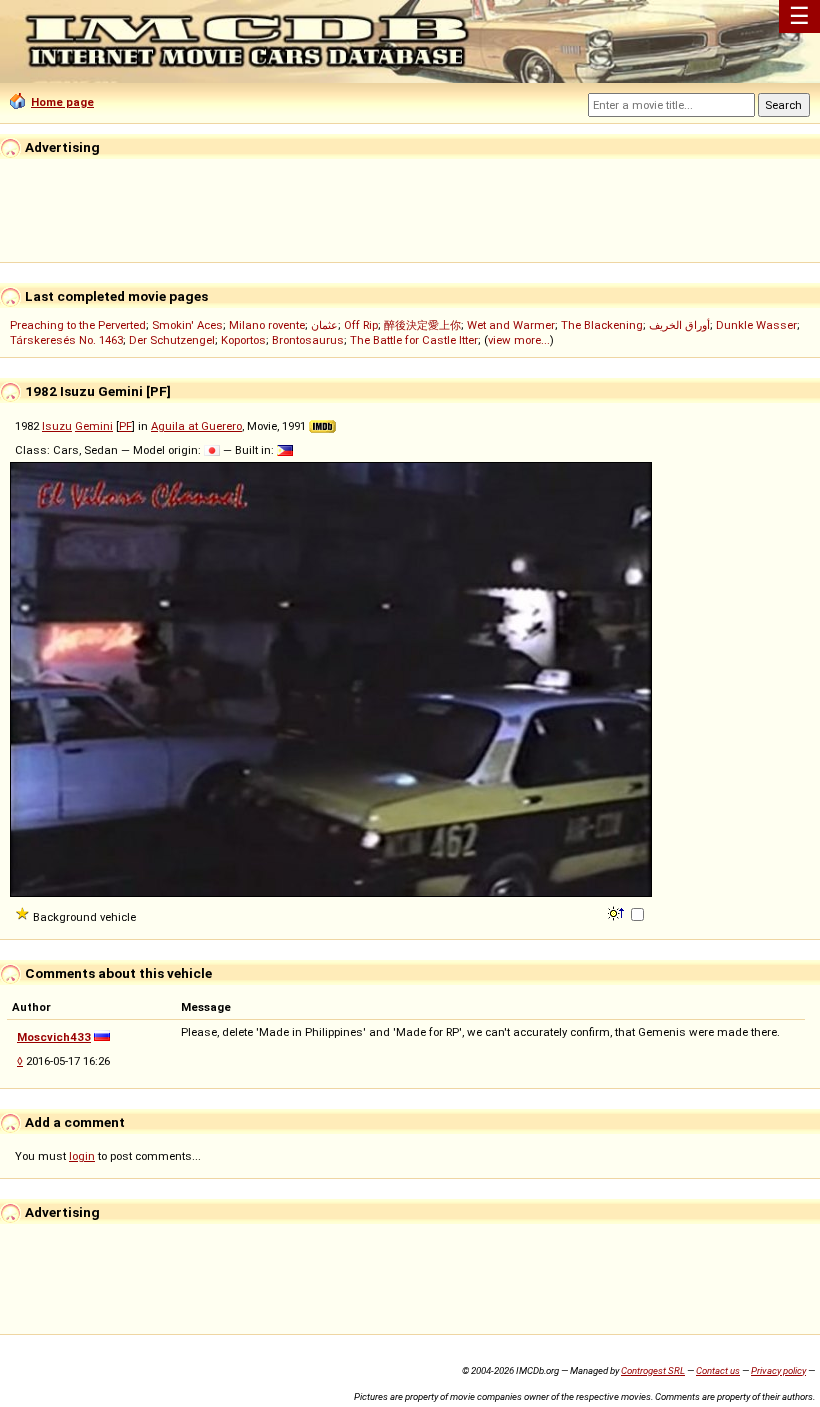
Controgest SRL (653, 1370)
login (82, 1156)
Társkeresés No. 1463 (66, 340)
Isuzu (57, 426)
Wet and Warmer (511, 325)
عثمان (324, 325)
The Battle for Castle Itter (414, 340)
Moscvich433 (54, 1037)
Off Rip (361, 325)
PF (125, 426)
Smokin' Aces (187, 325)
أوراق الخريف (679, 325)
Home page (62, 102)
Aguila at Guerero (196, 426)
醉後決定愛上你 (422, 325)
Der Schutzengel (172, 340)
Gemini (94, 426)
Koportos (243, 340)
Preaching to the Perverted (78, 325)
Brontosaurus (308, 340)
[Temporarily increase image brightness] (617, 912)
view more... (519, 340)
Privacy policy (778, 1370)
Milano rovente (267, 325)
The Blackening (602, 325)
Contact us (718, 1370)
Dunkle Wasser (756, 325)
